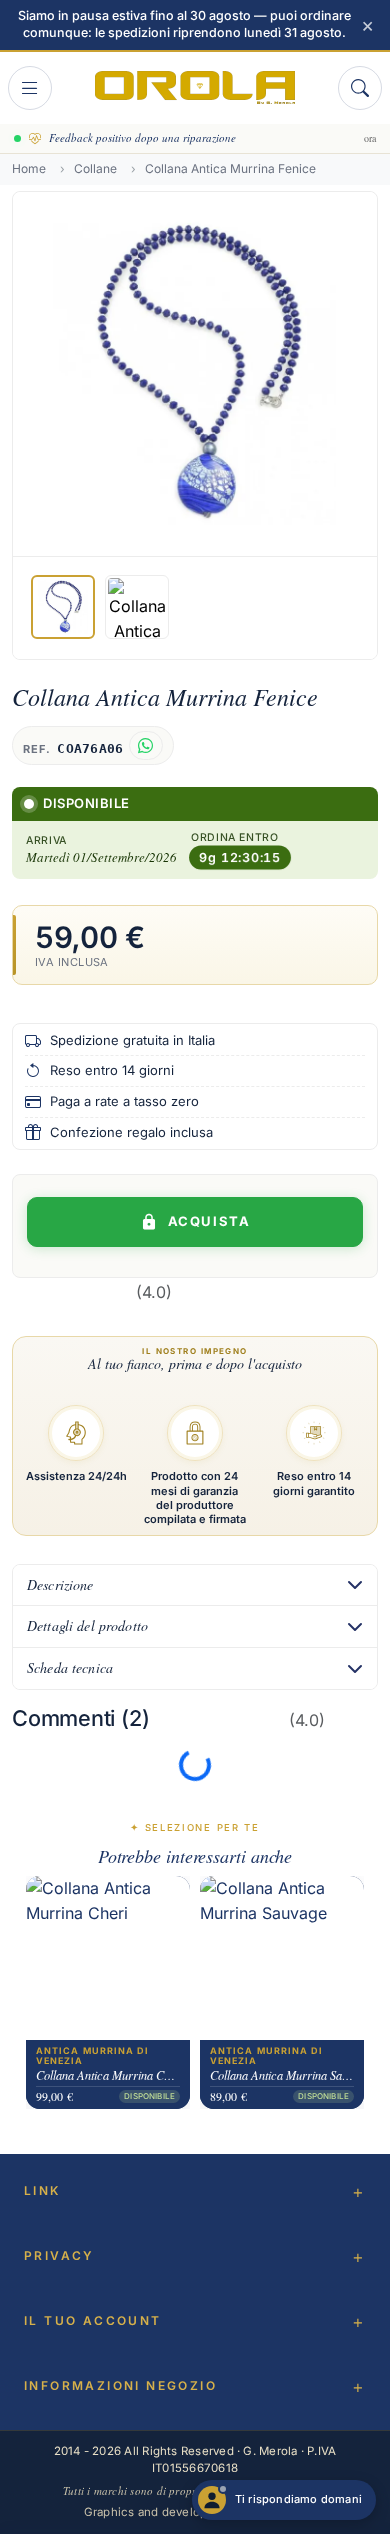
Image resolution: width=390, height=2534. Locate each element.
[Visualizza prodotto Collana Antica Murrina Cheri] (108, 1958)
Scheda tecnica (70, 1667)
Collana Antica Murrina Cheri (108, 2075)
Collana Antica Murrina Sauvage (282, 2075)
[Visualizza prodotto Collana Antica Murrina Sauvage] (282, 1958)
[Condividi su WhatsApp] (145, 745)
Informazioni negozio (120, 2385)
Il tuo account (93, 2320)
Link (42, 2190)
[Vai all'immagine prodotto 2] (137, 607)
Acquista (209, 1221)
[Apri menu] (30, 88)
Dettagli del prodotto (87, 1625)
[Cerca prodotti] (360, 88)
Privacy (59, 2255)
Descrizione (60, 1584)
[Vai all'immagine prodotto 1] (63, 607)
